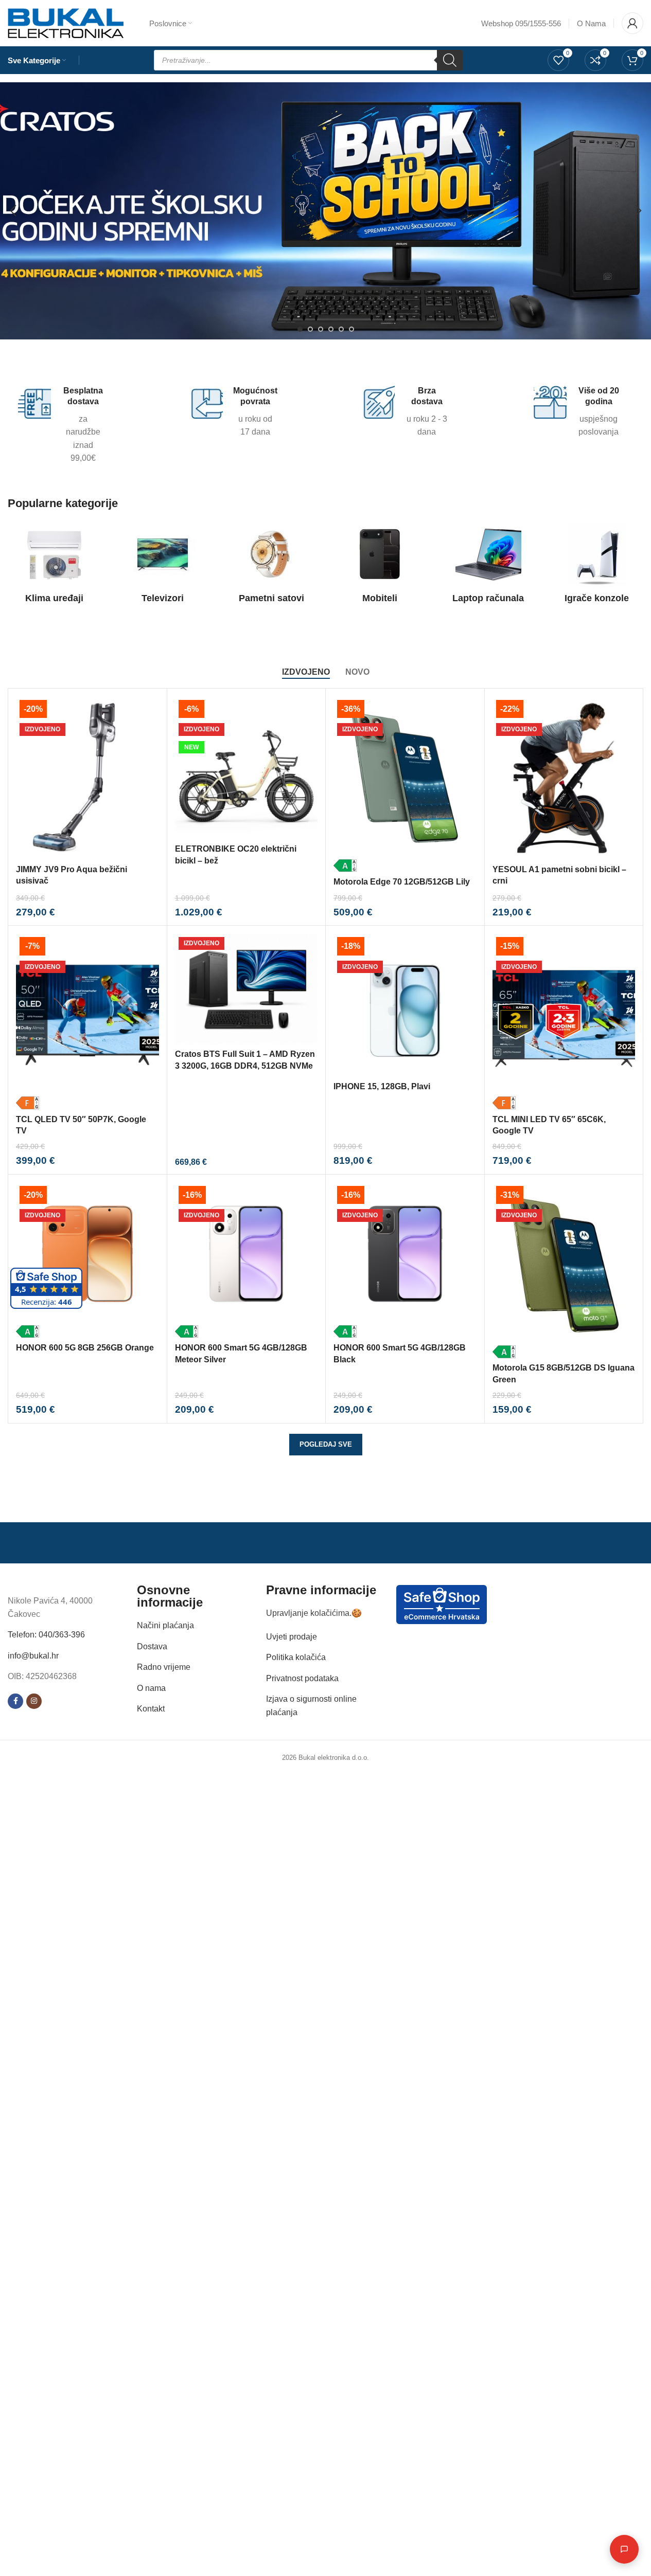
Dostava (152, 1646)
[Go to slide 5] (341, 329)
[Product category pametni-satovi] (271, 566)
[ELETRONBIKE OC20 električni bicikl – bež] (247, 768)
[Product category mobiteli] (380, 566)
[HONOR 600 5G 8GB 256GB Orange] (87, 1260)
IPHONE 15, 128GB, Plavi (382, 1086)
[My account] (632, 23)
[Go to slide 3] (321, 329)
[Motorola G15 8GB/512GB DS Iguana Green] (564, 1270)
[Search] (450, 60)
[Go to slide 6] (351, 329)
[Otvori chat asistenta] (624, 2549)
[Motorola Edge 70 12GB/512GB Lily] (405, 784)
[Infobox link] (61, 425)
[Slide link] (325, 211)
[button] (13, 211)
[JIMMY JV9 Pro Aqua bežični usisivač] (87, 778)
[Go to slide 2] (310, 329)
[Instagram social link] (34, 1701)
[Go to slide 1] (300, 329)
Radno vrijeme (164, 1667)
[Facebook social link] (15, 1701)
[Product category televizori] (163, 566)
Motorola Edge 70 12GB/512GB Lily (402, 882)
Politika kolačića (296, 1657)
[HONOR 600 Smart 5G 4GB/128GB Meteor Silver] (247, 1260)
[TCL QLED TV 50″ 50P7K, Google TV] (87, 1021)
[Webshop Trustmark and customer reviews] (442, 1604)
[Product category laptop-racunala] (488, 566)
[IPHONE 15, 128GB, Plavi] (405, 1005)
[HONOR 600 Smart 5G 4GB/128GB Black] (405, 1260)
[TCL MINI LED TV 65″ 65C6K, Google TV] (564, 1021)
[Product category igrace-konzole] (597, 566)
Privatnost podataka (302, 1678)
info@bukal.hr (33, 1656)
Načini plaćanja (165, 1625)
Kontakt (151, 1709)
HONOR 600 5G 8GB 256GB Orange (85, 1348)
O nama (151, 1688)
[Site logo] (66, 22)
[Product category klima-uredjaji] (54, 566)
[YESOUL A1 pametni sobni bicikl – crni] (564, 778)
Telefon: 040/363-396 (46, 1635)
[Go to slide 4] (331, 329)
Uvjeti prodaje (292, 1637)
